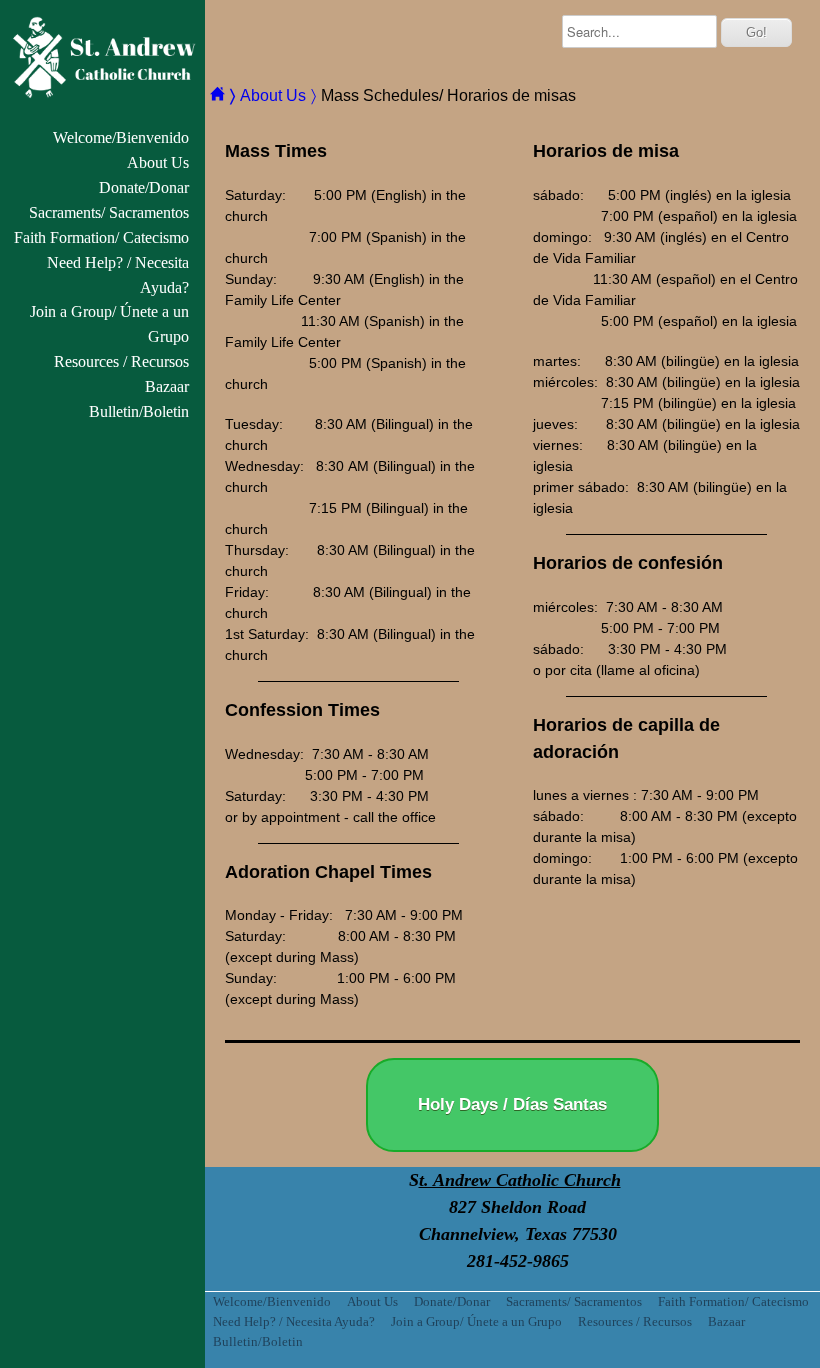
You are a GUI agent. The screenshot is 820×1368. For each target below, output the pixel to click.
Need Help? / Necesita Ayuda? (118, 275)
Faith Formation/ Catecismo (101, 237)
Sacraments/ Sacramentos (109, 212)
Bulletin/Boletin (139, 411)
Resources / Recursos (121, 361)
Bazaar (167, 386)
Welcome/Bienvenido (121, 137)
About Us (158, 162)
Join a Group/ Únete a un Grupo (109, 324)
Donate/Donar (144, 187)
